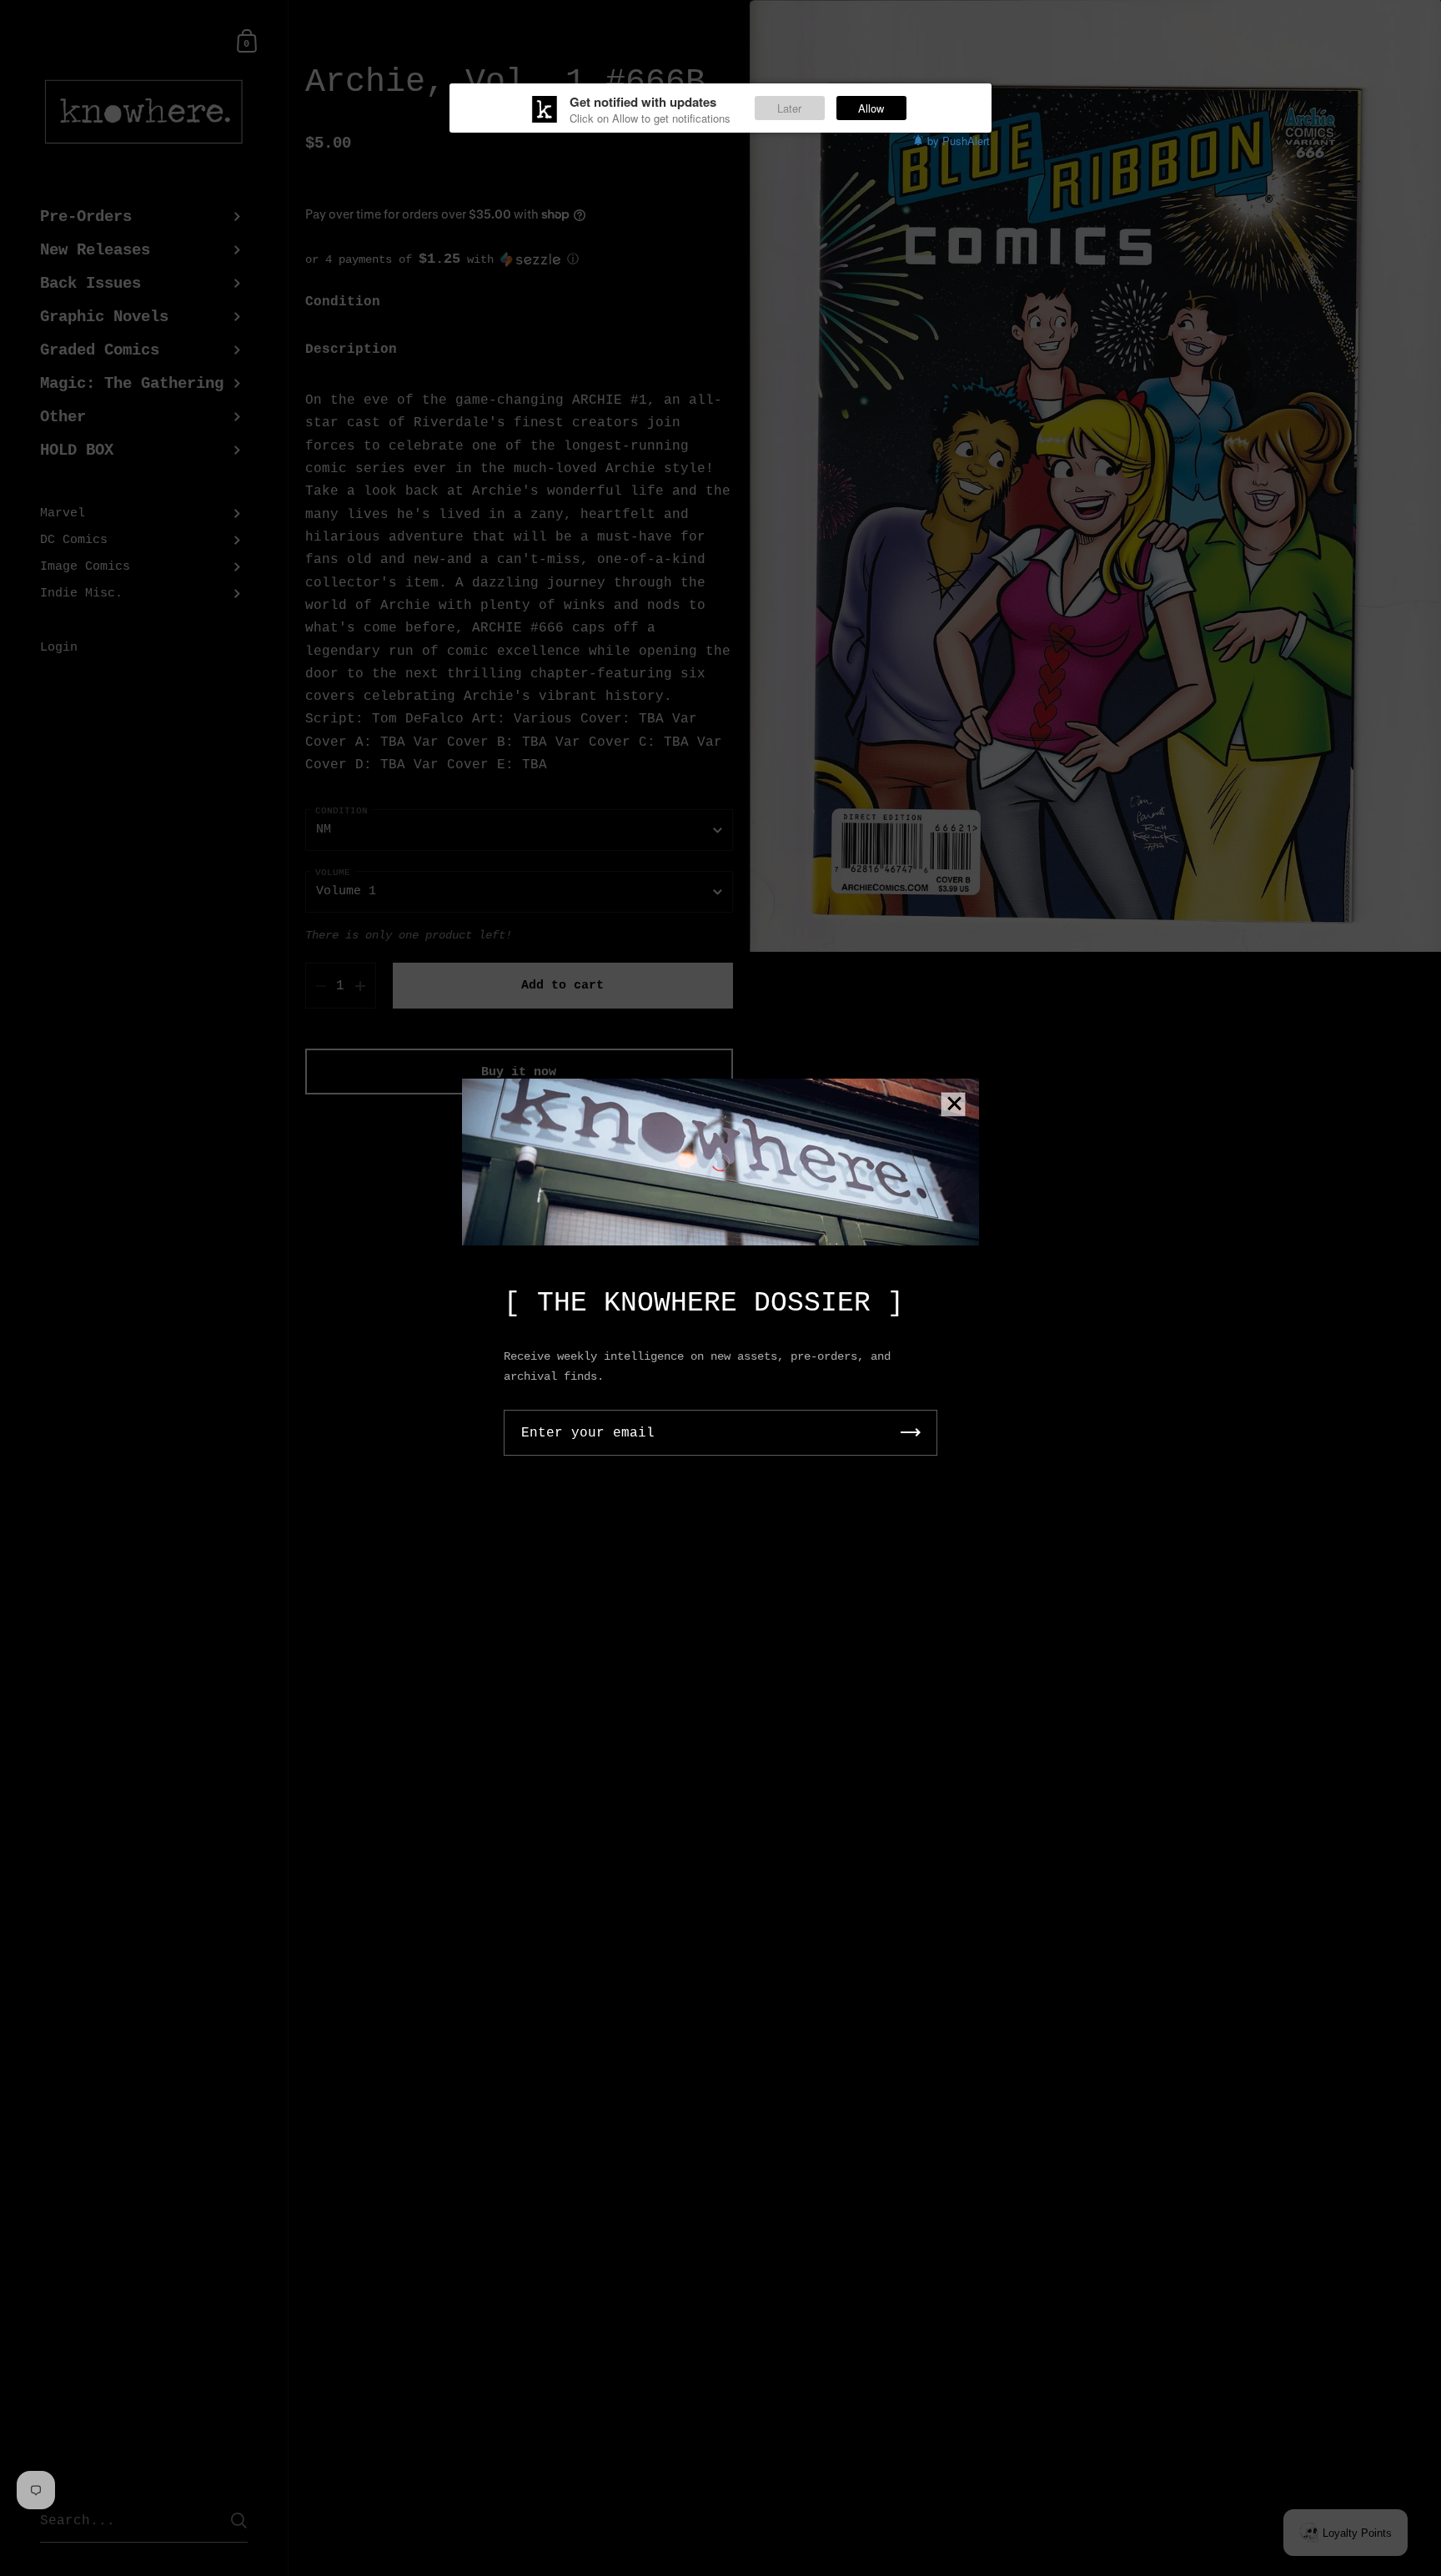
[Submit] (911, 1433)
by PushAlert (959, 141)
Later (789, 108)
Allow (871, 108)
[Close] (954, 1105)
